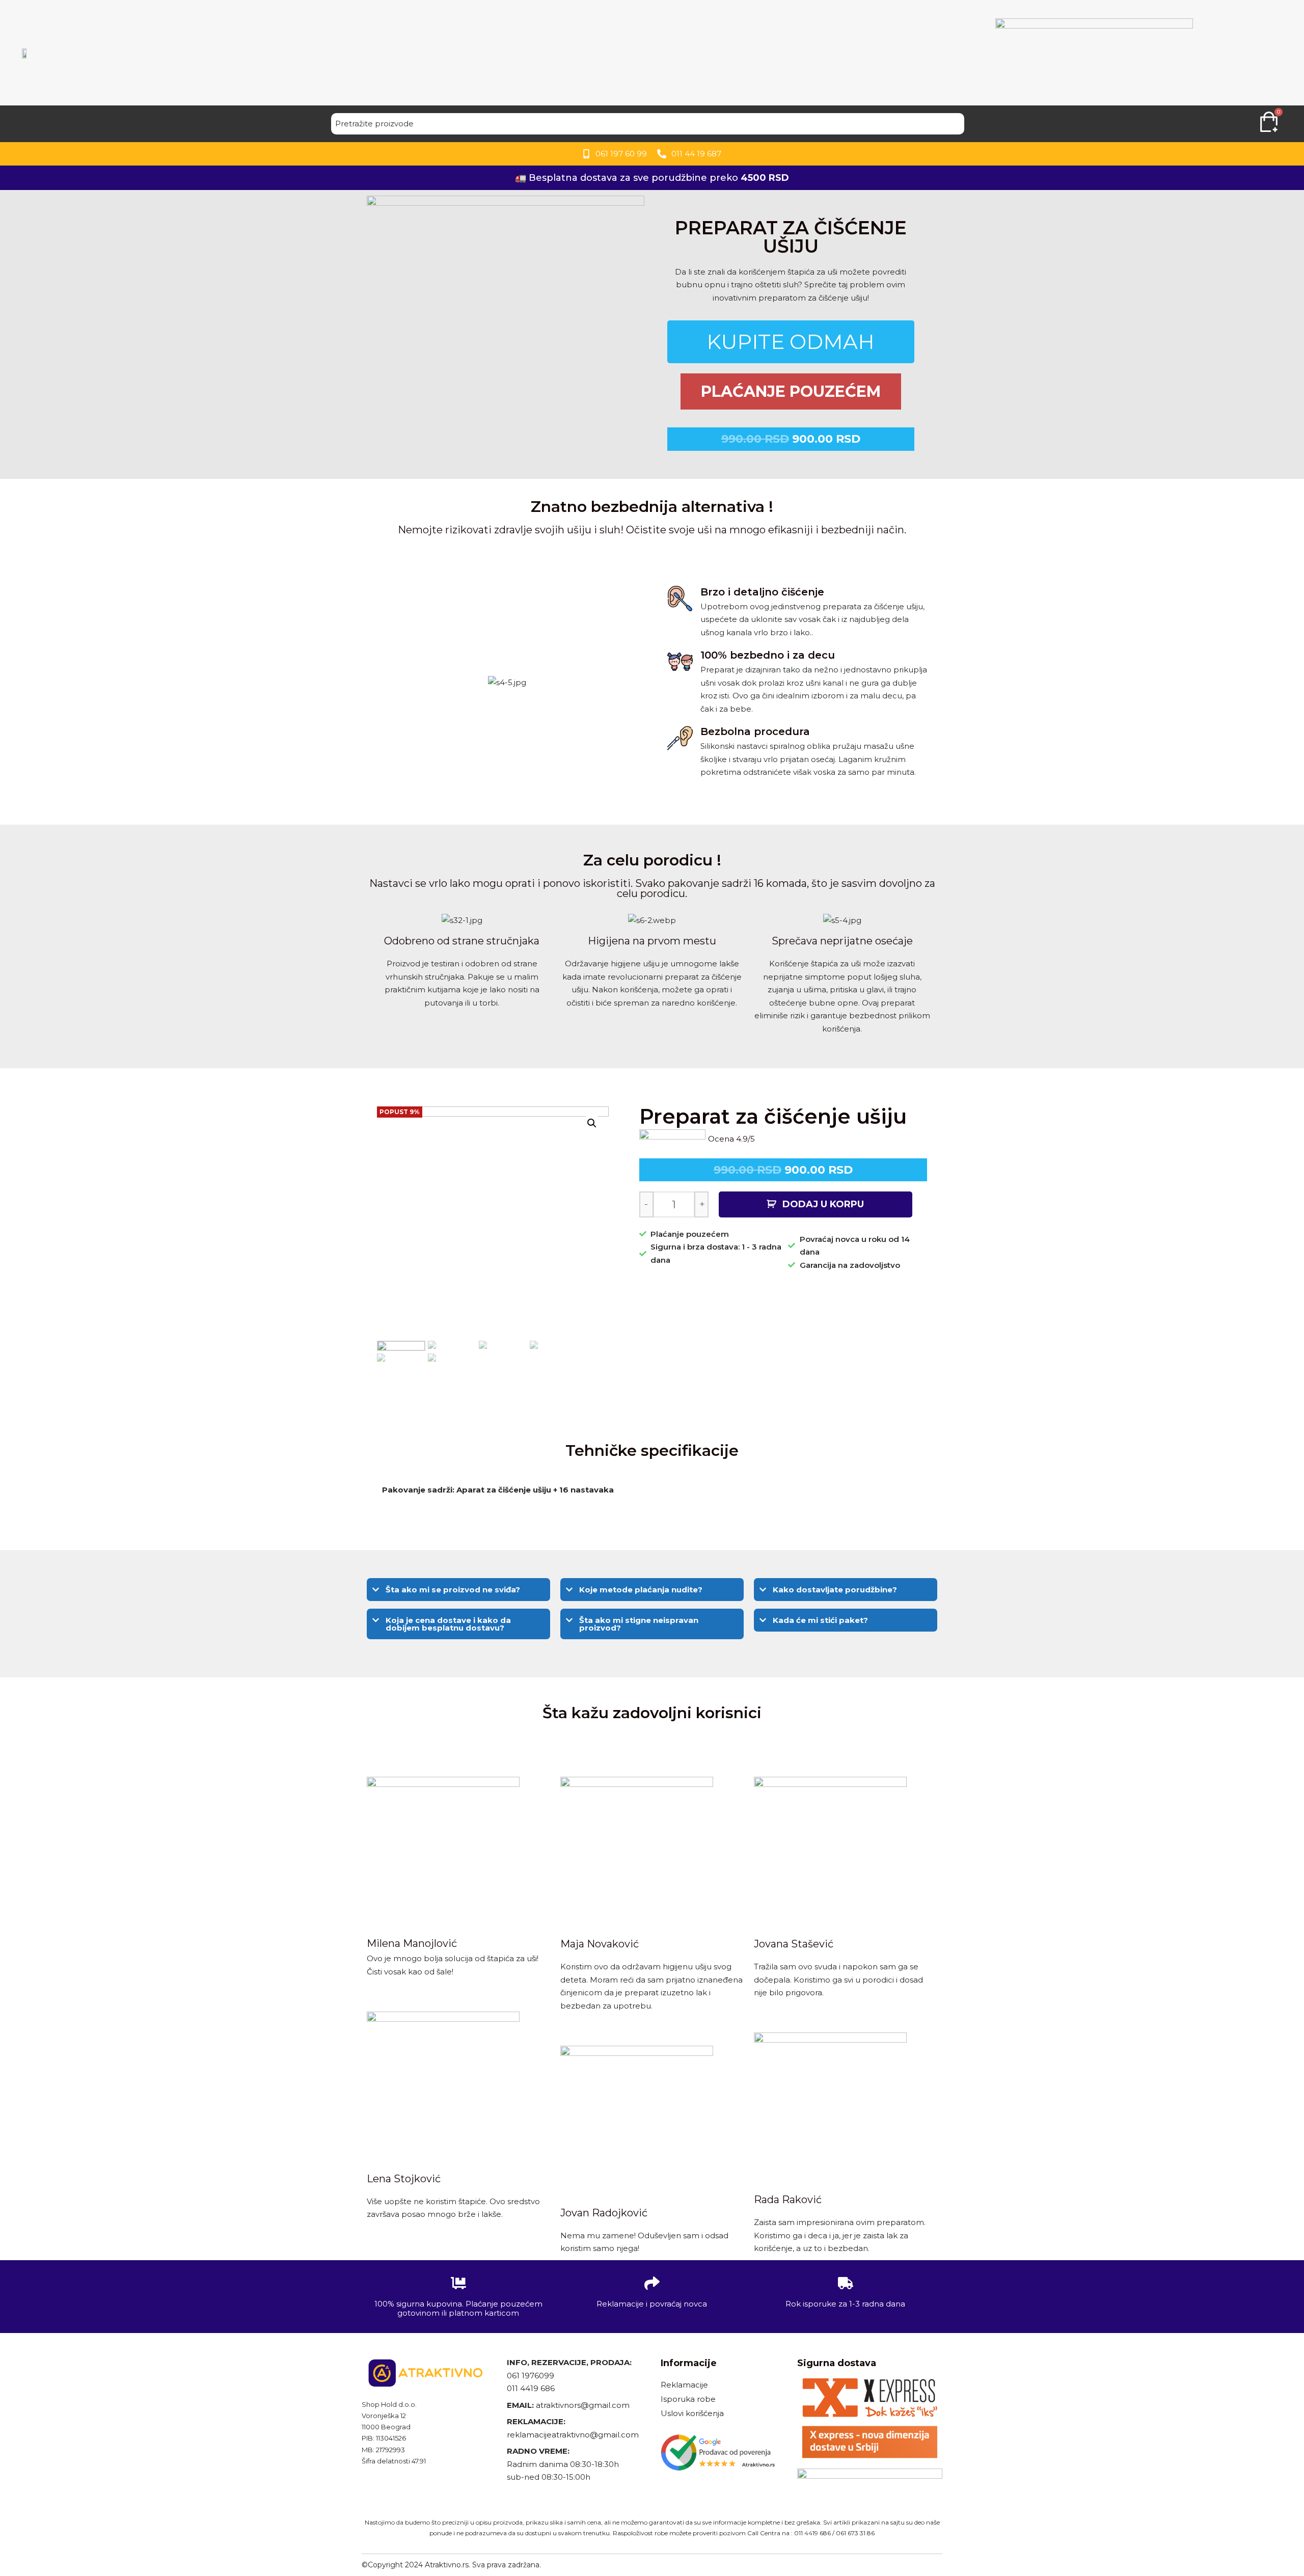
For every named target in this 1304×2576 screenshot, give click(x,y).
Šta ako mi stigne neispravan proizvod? (639, 1624)
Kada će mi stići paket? (820, 1620)
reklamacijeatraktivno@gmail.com (573, 2435)
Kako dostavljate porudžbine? (835, 1590)
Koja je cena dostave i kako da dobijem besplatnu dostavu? (448, 1624)
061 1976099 (531, 2376)
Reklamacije (684, 2385)
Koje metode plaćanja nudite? (641, 1590)
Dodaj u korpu (823, 1204)
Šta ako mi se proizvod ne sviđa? (453, 1590)
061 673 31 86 (855, 2533)
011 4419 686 (531, 2388)
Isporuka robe (688, 2399)
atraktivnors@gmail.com (584, 2405)
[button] (458, 1590)
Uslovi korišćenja (692, 2413)
